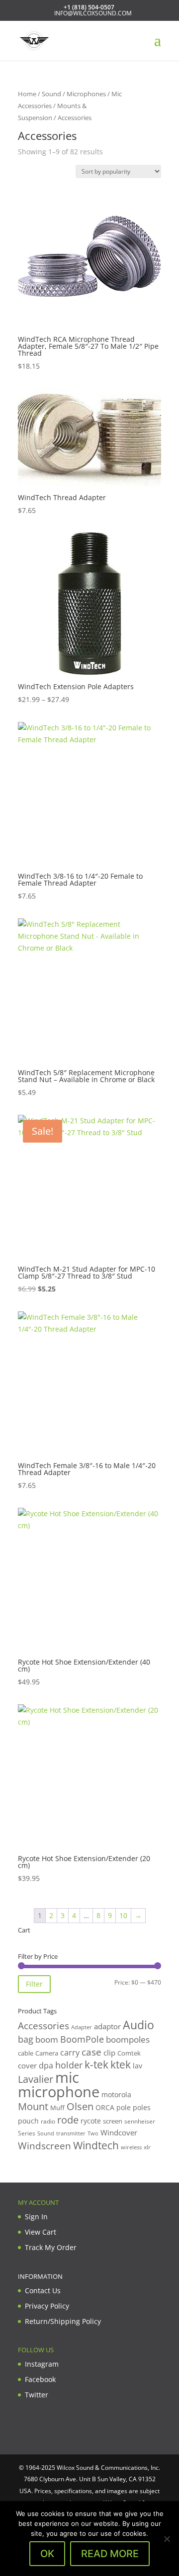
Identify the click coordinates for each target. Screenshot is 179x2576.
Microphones (86, 94)
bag (26, 2039)
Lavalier (36, 2079)
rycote (91, 2121)
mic (67, 2077)
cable (26, 2053)
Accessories (44, 2026)
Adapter (82, 2027)
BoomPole (82, 2039)
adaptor (107, 2026)
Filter (34, 1984)
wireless (131, 2147)
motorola (116, 2094)
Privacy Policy (47, 2306)
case (91, 2052)
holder (69, 2065)
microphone (59, 2092)
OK (47, 2554)
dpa (46, 2065)
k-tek (96, 2064)
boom (47, 2039)
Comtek (129, 2053)
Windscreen (45, 2146)
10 (123, 1915)
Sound (51, 94)
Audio (138, 2025)
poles (142, 2107)
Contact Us (43, 2290)
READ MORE (110, 2554)
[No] (167, 2539)
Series (27, 2133)
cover (27, 2065)
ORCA (105, 2107)
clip (109, 2053)
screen (113, 2121)
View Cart (41, 2232)
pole (124, 2107)
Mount (33, 2106)
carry (70, 2053)
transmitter (71, 2133)
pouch (28, 2121)
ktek (121, 2064)
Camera (47, 2053)
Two (93, 2133)
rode (68, 2120)
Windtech (96, 2145)
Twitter (37, 2395)
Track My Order (51, 2247)
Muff (57, 2108)
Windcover (119, 2132)
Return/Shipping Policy (63, 2321)
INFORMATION (40, 2276)
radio (48, 2121)
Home (27, 94)
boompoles (128, 2039)
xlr (147, 2147)
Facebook (40, 2379)
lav (137, 2066)
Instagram (42, 2364)
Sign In (36, 2217)
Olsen (80, 2106)
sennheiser (140, 2121)
